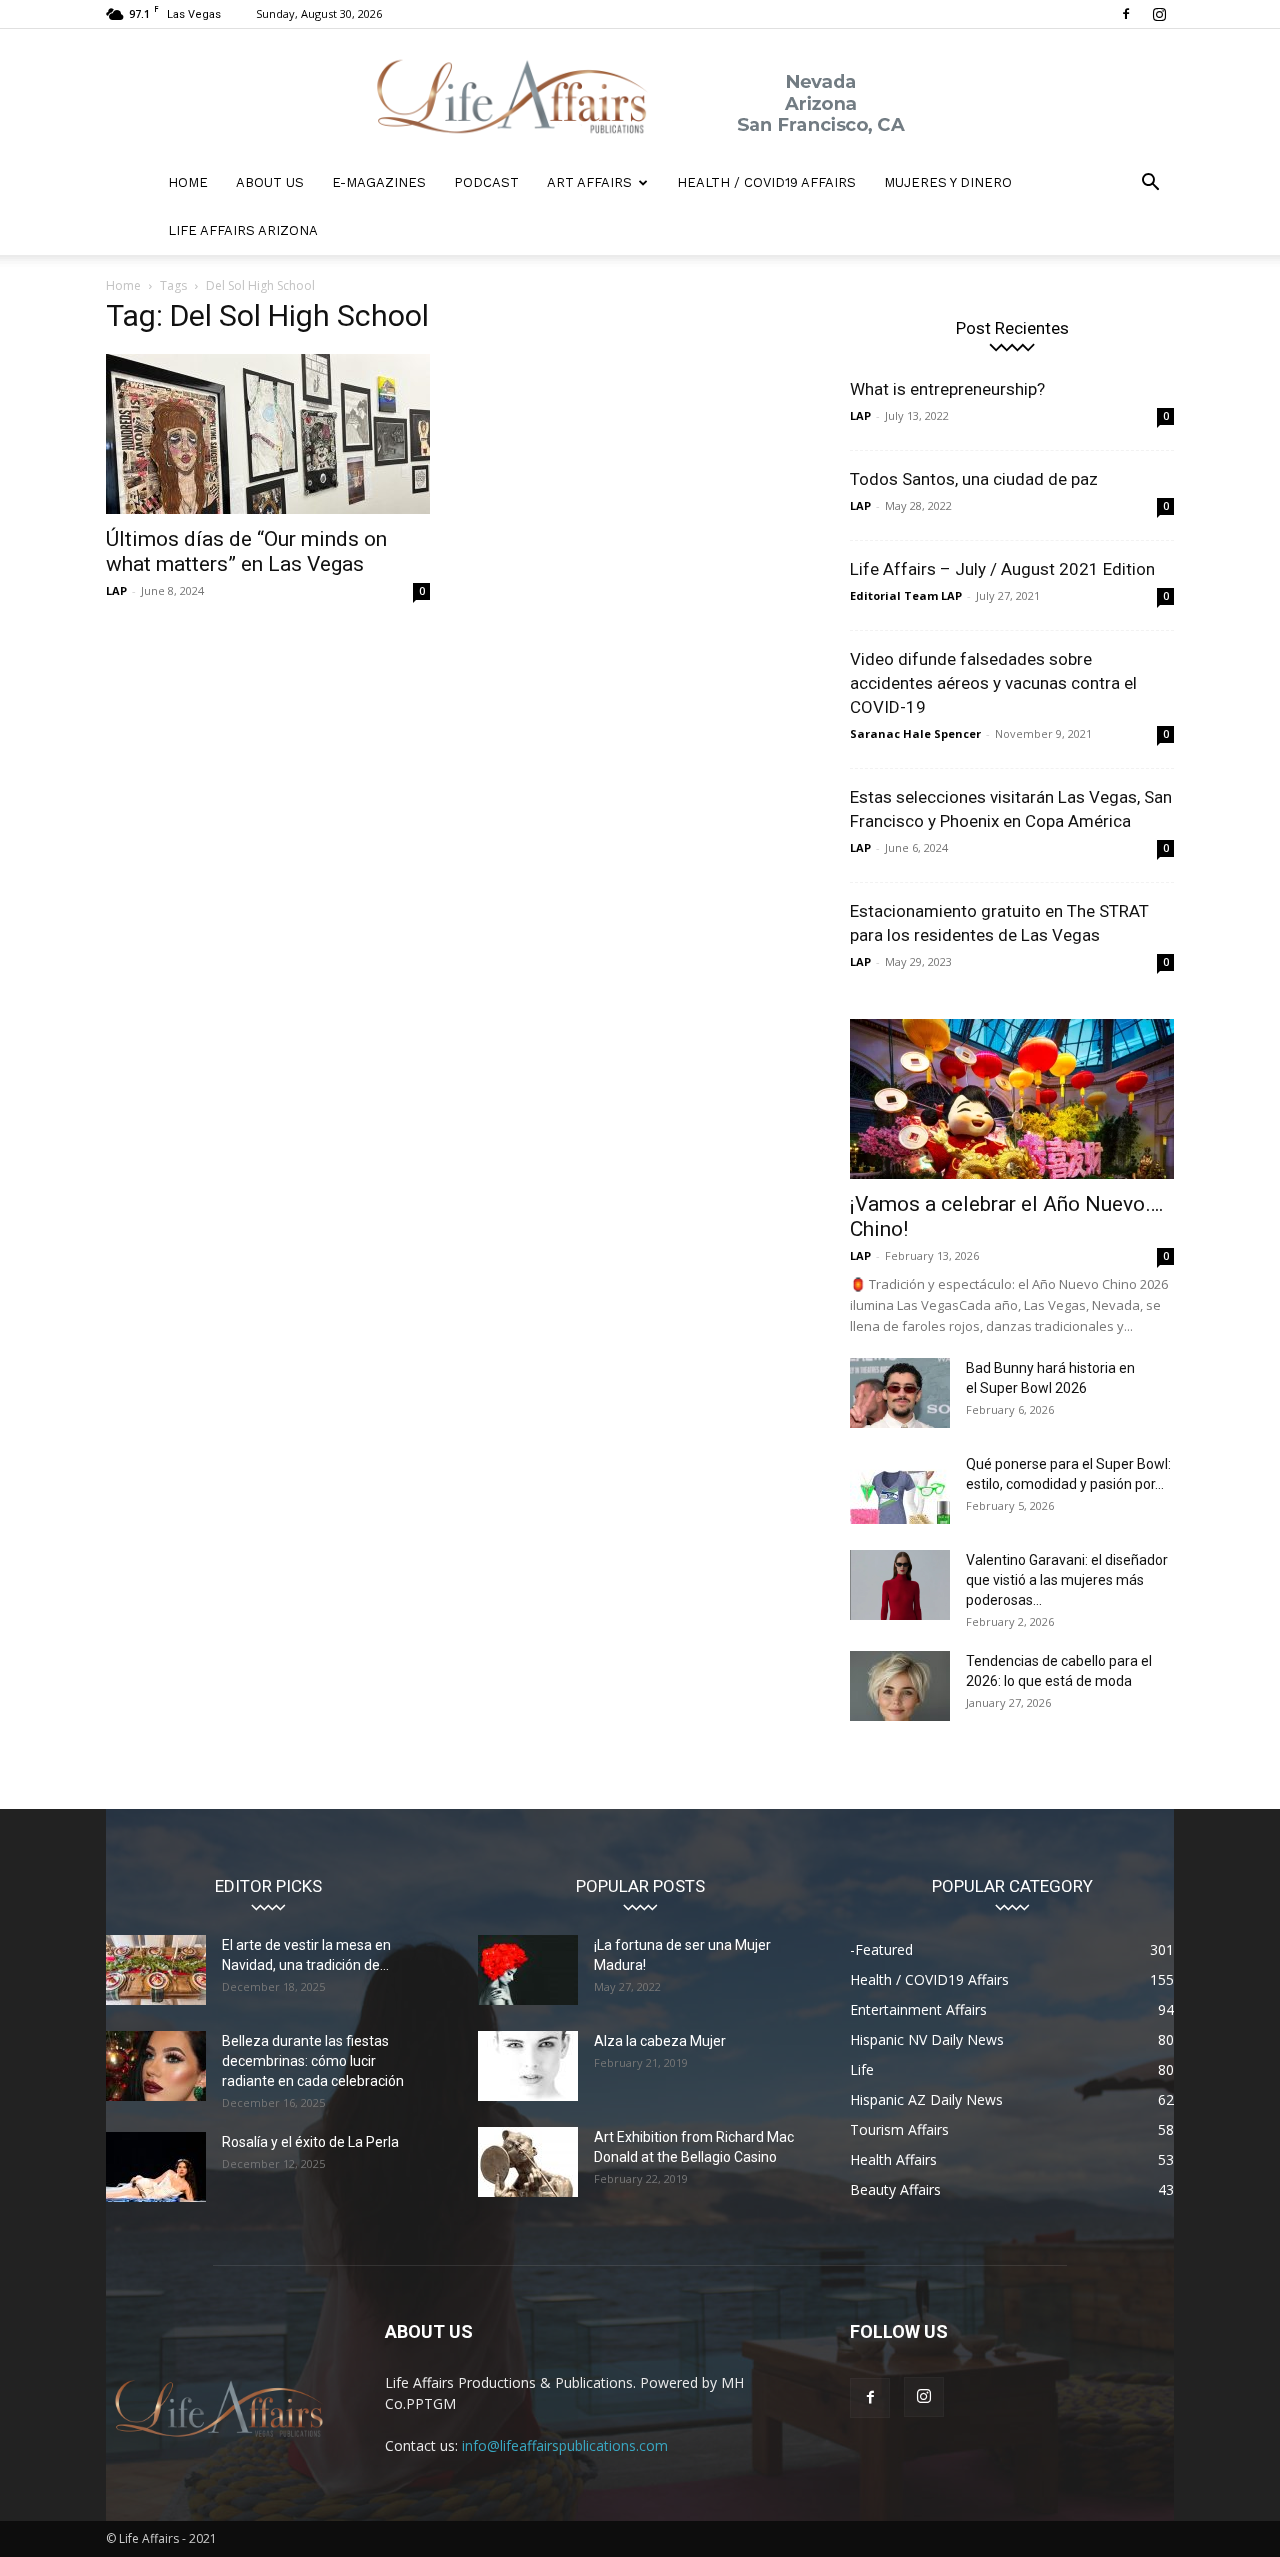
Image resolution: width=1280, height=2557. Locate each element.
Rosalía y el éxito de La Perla (310, 2142)
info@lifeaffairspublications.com (565, 2445)
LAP (116, 590)
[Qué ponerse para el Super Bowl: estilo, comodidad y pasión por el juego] (900, 1489)
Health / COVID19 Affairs (766, 182)
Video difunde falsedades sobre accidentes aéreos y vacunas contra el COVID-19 (993, 683)
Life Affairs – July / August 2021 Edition (1002, 569)
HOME (188, 182)
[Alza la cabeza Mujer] (528, 2066)
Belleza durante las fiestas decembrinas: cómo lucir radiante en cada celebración (313, 2061)
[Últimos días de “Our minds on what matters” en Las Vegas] (268, 434)
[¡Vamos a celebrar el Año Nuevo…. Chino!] (1012, 1099)
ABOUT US (270, 182)
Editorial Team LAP (906, 595)
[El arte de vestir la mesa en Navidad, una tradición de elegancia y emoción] (156, 1970)
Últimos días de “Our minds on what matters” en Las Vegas (246, 551)
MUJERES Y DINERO (948, 182)
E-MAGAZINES (379, 182)
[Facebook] (1126, 14)
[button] (1150, 184)
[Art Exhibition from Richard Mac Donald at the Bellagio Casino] (528, 2162)
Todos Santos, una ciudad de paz (974, 479)
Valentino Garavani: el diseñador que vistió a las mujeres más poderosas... (1067, 1580)
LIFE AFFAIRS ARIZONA (243, 230)
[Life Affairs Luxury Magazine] (640, 95)
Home (123, 285)
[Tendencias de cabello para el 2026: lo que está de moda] (900, 1686)
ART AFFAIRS (589, 182)
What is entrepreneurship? (947, 389)
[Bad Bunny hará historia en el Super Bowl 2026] (900, 1393)
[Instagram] (1159, 14)
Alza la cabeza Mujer (660, 2041)
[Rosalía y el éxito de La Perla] (156, 2167)
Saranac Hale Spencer (915, 733)
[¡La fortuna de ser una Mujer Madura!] (528, 1970)
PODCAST (486, 182)
